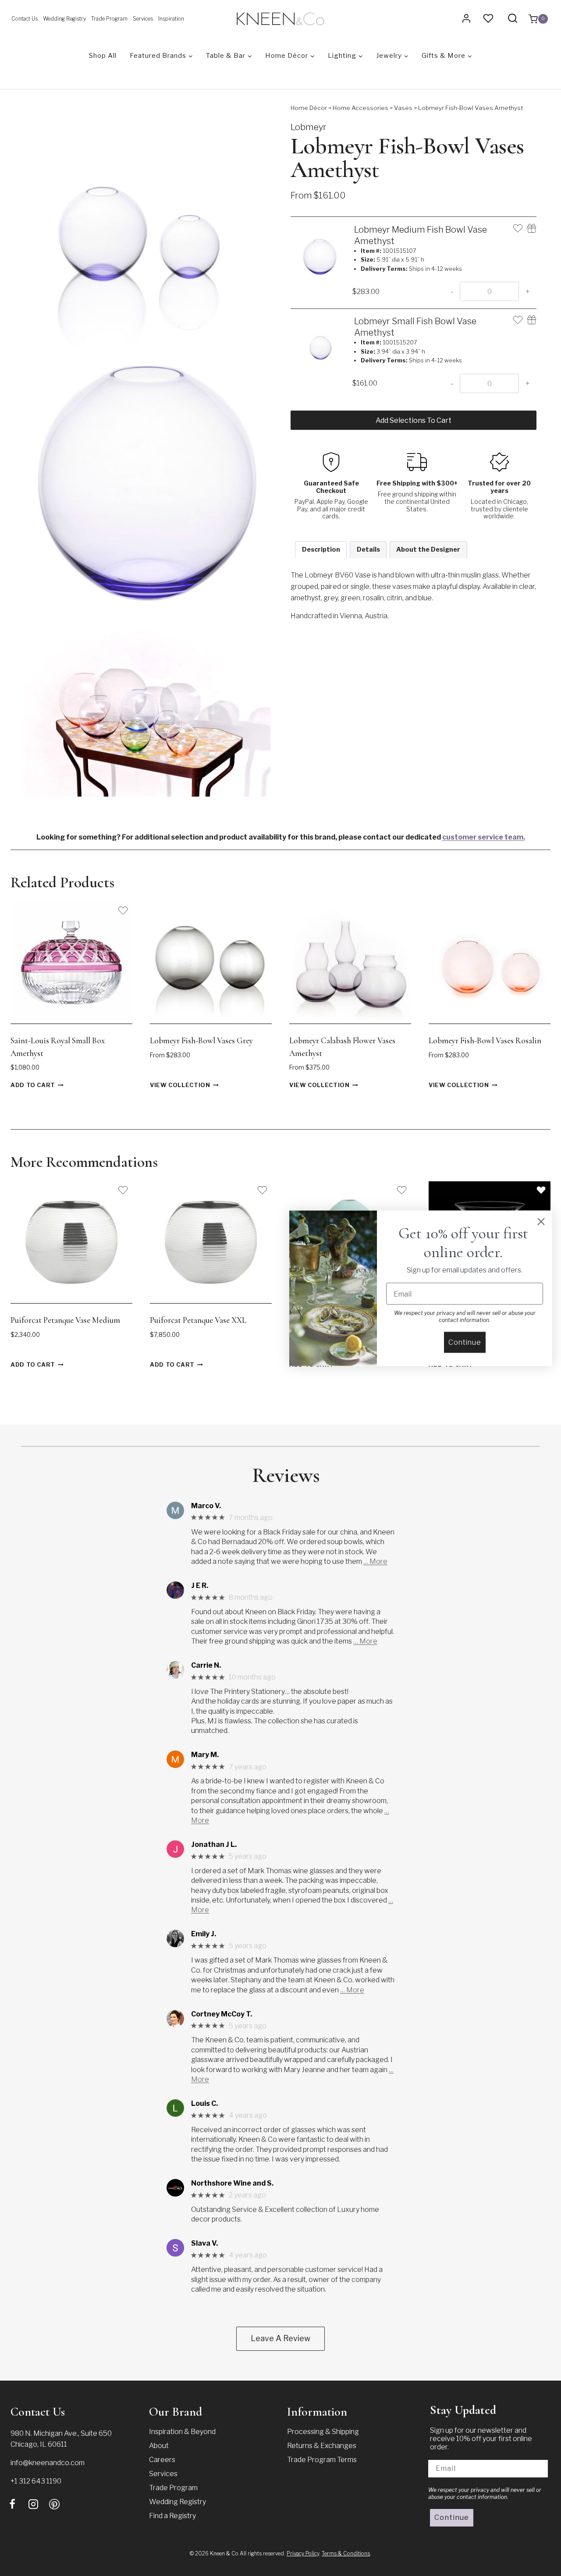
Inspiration (171, 19)
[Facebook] (12, 2504)
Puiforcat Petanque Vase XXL (198, 1320)
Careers (162, 2460)
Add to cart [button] (33, 1086)
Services (143, 19)
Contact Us (25, 19)
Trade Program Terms (322, 2460)
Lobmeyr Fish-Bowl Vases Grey (201, 1040)
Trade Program (109, 19)
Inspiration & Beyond (182, 2432)
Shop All (103, 56)
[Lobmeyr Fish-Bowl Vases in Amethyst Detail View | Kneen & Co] (147, 481)
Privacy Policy (303, 2553)
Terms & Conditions (346, 2553)
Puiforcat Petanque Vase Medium (65, 1320)
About (159, 2446)
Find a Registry (172, 2516)
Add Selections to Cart (414, 420)
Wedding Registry (64, 19)
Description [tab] (321, 549)
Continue (452, 2518)
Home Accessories (360, 108)
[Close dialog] (541, 1221)
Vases (403, 108)
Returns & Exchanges (322, 2446)
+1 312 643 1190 (36, 2481)
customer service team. (484, 837)
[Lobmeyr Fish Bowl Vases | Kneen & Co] (147, 704)
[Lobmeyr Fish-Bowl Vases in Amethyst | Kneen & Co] (147, 226)
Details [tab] (368, 549)
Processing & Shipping (323, 2432)
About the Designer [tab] (428, 549)
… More (375, 1561)
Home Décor (309, 108)
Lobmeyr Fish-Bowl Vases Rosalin (485, 1040)
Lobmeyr (309, 127)
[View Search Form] (513, 19)
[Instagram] (33, 2504)
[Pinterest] (54, 2504)
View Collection (180, 1086)
